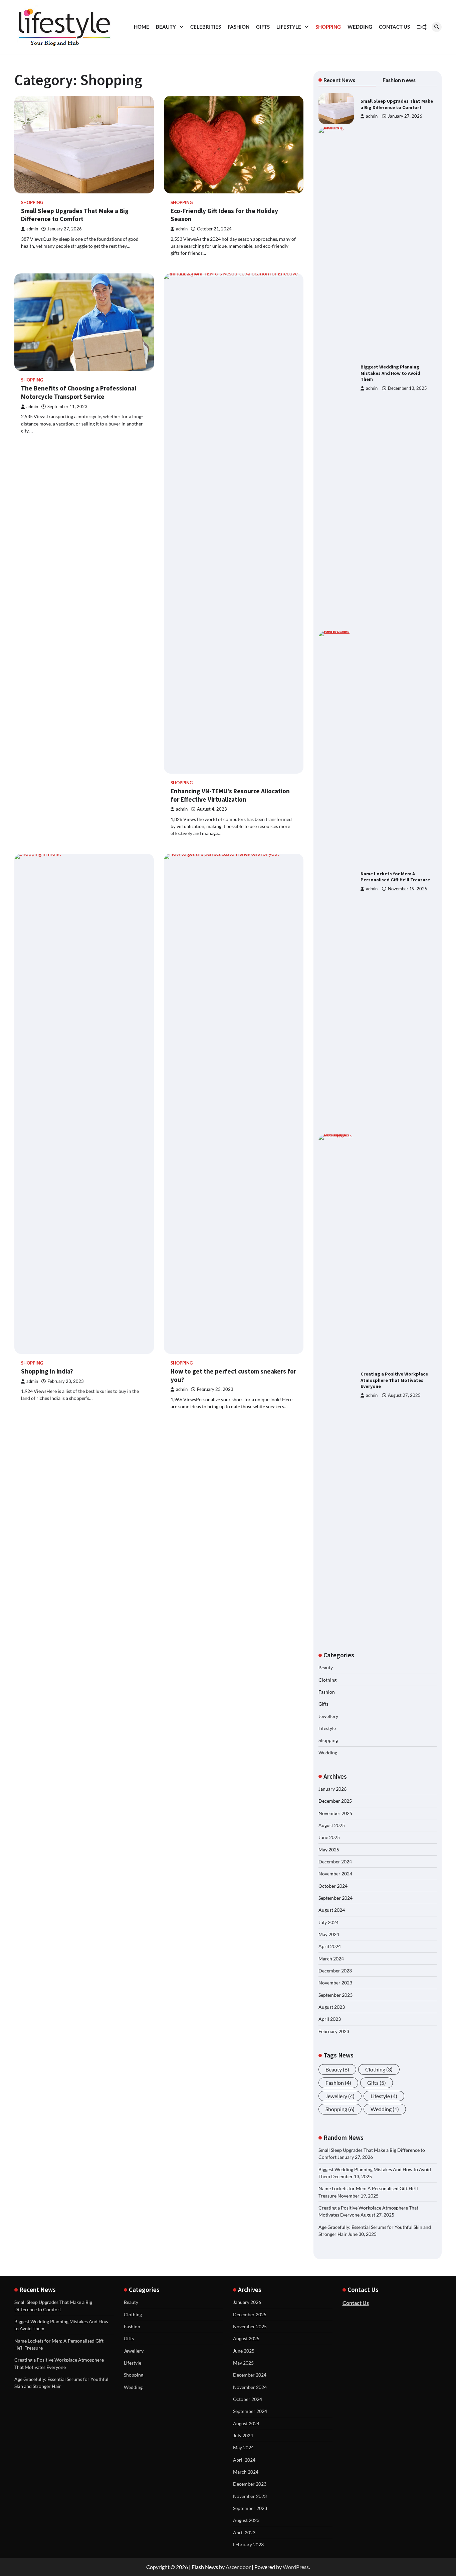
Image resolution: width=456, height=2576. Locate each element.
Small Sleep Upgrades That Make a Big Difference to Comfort (75, 215)
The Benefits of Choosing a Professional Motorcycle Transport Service (79, 392)
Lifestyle (289, 27)
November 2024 (335, 1874)
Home (142, 27)
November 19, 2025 (408, 889)
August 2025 (332, 1825)
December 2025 (335, 1801)
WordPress (296, 2567)
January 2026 (332, 1789)
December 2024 (335, 1862)
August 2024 (332, 1910)
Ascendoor (238, 2567)
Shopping (328, 27)
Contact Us (394, 27)
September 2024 (335, 1898)
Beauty (166, 27)
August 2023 (332, 2007)
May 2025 (329, 1850)
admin (32, 229)
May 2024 (329, 1934)
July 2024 (328, 1922)
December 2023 (335, 1971)
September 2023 (335, 1995)
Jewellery (328, 1716)
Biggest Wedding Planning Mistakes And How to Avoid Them (390, 373)
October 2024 (333, 1886)
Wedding (360, 27)
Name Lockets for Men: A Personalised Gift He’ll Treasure (395, 877)
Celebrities (206, 27)
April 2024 (330, 1946)
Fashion (239, 27)
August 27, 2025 (404, 1395)
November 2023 (335, 1983)
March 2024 (331, 1959)
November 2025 (335, 1813)
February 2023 (334, 2031)
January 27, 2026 (405, 116)
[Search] (437, 27)
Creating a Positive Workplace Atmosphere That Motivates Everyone (394, 1380)
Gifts (263, 27)
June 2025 (329, 1837)
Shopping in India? (47, 1371)
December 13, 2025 (407, 388)
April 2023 (330, 2019)
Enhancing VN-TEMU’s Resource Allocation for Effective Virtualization (230, 795)
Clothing (327, 1680)
